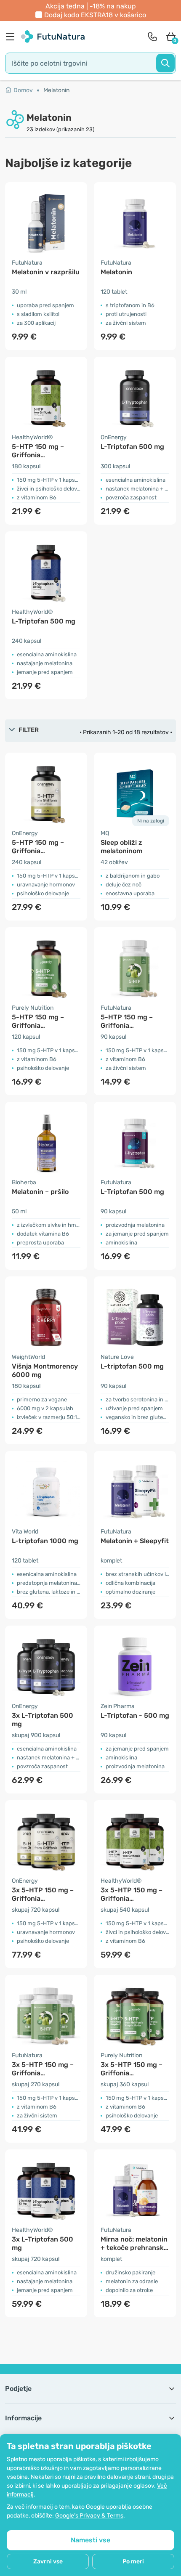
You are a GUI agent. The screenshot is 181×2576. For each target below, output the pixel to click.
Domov (23, 90)
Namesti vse (90, 2540)
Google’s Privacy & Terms (89, 2516)
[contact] (152, 37)
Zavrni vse (48, 2561)
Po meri (133, 2561)
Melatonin (56, 90)
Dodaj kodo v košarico (95, 15)
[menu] (12, 37)
